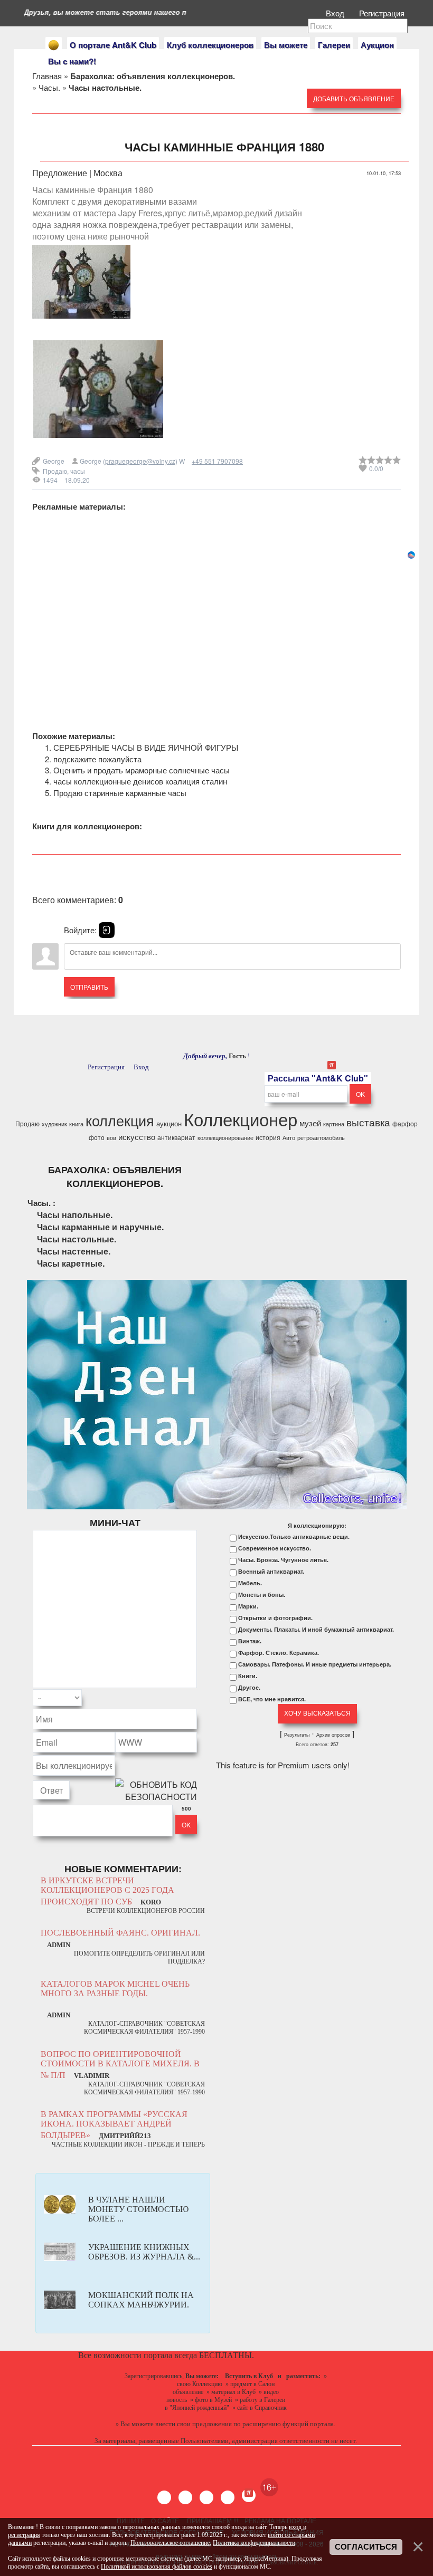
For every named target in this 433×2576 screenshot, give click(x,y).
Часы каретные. (71, 1263)
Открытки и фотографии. (275, 1618)
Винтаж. (250, 1641)
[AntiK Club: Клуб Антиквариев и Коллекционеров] (54, 45)
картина (334, 1124)
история (268, 1137)
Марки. (248, 1606)
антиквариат (176, 1137)
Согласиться (366, 2547)
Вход (336, 13)
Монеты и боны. (262, 1595)
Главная (47, 76)
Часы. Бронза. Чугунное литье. (283, 1560)
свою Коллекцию (200, 2384)
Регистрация (383, 13)
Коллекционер (241, 1119)
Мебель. (250, 1583)
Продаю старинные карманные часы (120, 793)
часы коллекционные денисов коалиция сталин (140, 781)
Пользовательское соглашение (170, 2543)
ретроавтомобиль (321, 1138)
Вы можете (286, 45)
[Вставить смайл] (194, 1698)
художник (54, 1124)
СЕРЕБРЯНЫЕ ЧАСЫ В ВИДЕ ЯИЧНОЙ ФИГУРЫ (146, 747)
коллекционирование (225, 1138)
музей (310, 1123)
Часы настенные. (74, 1251)
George (54, 461)
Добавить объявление (354, 98)
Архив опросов (333, 1735)
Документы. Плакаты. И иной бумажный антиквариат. (316, 1630)
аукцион (169, 1123)
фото (97, 1137)
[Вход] (107, 930)
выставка (368, 1122)
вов (111, 1138)
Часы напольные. (75, 1215)
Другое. (249, 1688)
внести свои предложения (194, 2424)
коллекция (120, 1120)
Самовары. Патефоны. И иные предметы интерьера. (315, 1664)
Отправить (89, 987)
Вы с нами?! (72, 61)
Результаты (297, 1735)
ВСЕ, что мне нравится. (272, 1699)
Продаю (55, 471)
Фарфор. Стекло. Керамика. (279, 1653)
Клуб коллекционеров (210, 45)
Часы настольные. (77, 1239)
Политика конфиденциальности (254, 2543)
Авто (289, 1138)
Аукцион (377, 45)
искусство (137, 1137)
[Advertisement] (216, 634)
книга (76, 1124)
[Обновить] (183, 1698)
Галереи (334, 45)
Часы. (49, 87)
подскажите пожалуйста (97, 759)
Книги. (248, 1676)
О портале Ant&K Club (113, 45)
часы (78, 471)
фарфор (405, 1123)
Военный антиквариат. (271, 1572)
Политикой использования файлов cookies (157, 2567)
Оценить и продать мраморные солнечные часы (142, 770)
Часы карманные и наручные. (100, 1227)
